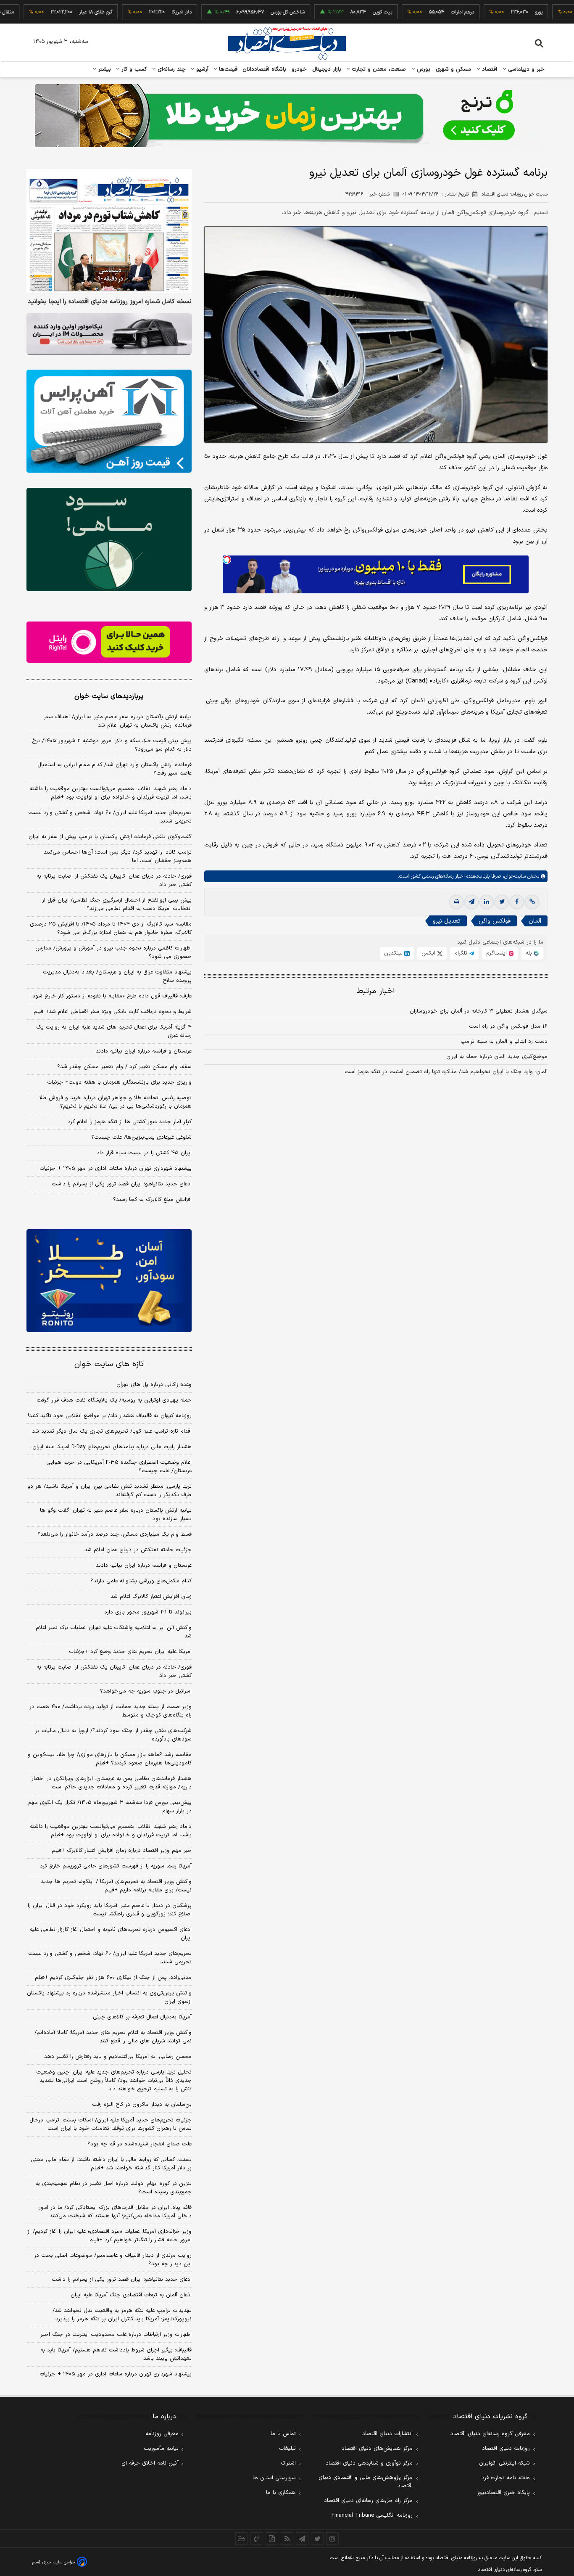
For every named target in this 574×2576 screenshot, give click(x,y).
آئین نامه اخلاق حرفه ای (150, 2463)
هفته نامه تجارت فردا (505, 2478)
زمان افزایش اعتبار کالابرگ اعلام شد (151, 1597)
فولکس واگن (495, 921)
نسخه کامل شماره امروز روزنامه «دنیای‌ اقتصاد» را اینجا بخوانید (110, 302)
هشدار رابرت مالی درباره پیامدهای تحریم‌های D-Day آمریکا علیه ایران (112, 1447)
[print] (456, 902)
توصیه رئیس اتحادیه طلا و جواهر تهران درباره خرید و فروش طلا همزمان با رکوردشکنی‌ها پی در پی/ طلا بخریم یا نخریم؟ (116, 1102)
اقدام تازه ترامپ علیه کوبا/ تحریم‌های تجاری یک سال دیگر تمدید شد (112, 1431)
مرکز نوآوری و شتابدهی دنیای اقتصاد (369, 2463)
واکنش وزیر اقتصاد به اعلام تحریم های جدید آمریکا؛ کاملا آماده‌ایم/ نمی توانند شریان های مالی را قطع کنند (113, 2037)
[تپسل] (227, 560)
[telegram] (471, 902)
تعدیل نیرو (447, 921)
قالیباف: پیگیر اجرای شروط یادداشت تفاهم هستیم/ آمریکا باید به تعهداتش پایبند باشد (116, 2354)
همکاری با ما (281, 2493)
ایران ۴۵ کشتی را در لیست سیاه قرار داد (144, 1153)
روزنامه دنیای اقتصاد (506, 2449)
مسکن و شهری (454, 69)
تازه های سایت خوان (109, 1364)
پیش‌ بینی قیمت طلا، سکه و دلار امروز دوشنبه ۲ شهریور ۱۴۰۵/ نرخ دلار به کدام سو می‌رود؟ (112, 745)
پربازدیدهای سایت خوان (109, 696)
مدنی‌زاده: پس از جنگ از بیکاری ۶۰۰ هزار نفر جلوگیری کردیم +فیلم (113, 1978)
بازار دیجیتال (327, 69)
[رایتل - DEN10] (109, 642)
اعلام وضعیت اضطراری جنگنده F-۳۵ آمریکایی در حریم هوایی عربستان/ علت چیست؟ (119, 1467)
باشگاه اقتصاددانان (265, 69)
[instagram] (332, 2539)
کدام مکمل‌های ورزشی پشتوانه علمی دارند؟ (141, 1581)
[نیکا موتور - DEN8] (109, 334)
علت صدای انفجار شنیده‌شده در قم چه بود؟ (140, 2144)
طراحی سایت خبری (59, 2562)
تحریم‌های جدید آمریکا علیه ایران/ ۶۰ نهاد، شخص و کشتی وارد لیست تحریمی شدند (110, 817)
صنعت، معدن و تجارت (378, 69)
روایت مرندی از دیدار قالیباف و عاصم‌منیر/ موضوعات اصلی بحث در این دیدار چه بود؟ (113, 2260)
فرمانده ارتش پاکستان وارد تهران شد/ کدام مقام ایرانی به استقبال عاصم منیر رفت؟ (115, 769)
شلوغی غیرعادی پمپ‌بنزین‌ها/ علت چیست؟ (141, 1137)
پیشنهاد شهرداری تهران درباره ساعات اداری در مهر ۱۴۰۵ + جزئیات (116, 1169)
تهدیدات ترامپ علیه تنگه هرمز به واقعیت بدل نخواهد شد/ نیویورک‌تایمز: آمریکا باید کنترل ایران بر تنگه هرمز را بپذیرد (122, 2315)
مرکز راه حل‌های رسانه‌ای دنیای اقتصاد (368, 2501)
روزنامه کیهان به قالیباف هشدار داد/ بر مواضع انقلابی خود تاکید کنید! (110, 1416)
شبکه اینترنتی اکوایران (504, 2463)
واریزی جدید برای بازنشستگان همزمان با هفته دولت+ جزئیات (119, 1082)
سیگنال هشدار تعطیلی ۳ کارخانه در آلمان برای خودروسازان (479, 1011)
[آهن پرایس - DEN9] (109, 421)
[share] (272, 2539)
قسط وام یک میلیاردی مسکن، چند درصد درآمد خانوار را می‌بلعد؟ (115, 1534)
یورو (492, 12)
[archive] (242, 2539)
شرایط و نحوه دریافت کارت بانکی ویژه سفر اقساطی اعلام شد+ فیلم (113, 1012)
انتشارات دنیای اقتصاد (387, 2434)
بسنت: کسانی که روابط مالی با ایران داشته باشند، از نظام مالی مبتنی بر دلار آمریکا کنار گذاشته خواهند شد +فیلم (111, 2164)
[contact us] (257, 2539)
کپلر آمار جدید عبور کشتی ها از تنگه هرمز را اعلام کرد (130, 1122)
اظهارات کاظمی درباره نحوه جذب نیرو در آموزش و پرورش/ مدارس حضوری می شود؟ (113, 952)
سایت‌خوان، (513, 876)
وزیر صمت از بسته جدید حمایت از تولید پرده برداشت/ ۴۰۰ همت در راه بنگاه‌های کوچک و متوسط (111, 1711)
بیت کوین (335, 12)
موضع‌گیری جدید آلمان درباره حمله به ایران (497, 1057)
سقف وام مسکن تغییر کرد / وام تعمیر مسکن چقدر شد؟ (124, 1067)
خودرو (299, 69)
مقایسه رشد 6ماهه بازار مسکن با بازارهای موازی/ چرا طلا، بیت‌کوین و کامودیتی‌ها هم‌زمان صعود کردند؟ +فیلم (110, 1759)
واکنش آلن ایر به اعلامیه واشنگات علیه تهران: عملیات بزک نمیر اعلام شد (114, 1632)
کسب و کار (133, 69)
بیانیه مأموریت (161, 2449)
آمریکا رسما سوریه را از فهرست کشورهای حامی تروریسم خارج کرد (116, 1866)
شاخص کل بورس (241, 12)
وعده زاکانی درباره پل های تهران (154, 1385)
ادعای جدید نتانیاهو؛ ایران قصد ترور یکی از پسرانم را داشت (122, 1184)
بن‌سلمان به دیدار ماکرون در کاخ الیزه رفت (142, 2105)
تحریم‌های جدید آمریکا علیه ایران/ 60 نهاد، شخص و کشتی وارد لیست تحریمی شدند (110, 1958)
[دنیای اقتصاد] (287, 43)
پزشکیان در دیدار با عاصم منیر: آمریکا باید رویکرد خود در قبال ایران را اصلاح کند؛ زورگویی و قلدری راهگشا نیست (110, 1910)
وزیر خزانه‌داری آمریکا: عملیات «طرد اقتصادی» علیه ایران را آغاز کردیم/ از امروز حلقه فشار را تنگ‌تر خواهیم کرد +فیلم (109, 2236)
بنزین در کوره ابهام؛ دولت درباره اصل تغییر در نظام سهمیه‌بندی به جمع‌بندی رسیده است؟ (113, 2188)
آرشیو (201, 69)
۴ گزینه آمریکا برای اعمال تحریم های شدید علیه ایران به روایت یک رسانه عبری (114, 1031)
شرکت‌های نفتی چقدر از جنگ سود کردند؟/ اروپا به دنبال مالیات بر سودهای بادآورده (113, 1735)
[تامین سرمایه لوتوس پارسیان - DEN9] (109, 540)
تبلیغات (287, 2449)
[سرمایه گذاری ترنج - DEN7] (287, 116)
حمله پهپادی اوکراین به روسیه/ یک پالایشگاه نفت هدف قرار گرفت (114, 1400)
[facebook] (517, 902)
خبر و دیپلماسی (525, 69)
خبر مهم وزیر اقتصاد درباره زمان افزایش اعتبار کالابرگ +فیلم (122, 1851)
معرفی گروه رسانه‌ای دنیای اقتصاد (490, 2434)
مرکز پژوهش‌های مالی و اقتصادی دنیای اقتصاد (366, 2482)
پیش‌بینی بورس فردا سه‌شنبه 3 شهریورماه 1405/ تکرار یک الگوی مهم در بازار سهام (110, 1807)
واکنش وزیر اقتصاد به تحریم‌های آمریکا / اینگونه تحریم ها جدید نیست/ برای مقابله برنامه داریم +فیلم (116, 1886)
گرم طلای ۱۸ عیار (49, 12)
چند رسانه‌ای (171, 69)
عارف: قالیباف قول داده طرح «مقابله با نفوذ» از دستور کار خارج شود (112, 996)
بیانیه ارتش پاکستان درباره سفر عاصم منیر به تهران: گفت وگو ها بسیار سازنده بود (116, 1515)
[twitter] (502, 902)
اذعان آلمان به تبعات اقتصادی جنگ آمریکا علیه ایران (131, 2295)
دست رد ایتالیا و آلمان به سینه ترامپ (504, 1042)
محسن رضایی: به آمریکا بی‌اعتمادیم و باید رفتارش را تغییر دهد (118, 2057)
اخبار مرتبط (376, 991)
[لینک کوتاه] (532, 902)
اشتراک (288, 2463)
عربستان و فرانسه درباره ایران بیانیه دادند (144, 1051)
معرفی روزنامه (162, 2434)
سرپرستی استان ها (274, 2478)
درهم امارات (415, 12)
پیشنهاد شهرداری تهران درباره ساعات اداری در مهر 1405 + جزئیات (116, 2374)
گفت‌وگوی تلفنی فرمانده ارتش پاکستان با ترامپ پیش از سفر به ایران (110, 837)
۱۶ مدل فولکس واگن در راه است (508, 1026)
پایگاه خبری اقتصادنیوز (503, 2493)
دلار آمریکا (134, 12)
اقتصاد (489, 69)
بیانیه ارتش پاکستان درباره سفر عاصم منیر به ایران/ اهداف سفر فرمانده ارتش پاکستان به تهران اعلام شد (118, 721)
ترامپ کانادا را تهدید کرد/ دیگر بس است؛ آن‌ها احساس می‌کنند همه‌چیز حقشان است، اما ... (118, 857)
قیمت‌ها (227, 69)
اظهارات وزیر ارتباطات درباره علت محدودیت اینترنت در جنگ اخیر (116, 2335)
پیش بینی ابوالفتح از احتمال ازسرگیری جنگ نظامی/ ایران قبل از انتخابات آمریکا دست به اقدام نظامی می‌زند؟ (117, 905)
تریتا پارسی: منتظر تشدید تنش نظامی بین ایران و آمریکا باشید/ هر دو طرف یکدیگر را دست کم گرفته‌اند (109, 1491)
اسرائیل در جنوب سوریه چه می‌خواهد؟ (146, 1691)
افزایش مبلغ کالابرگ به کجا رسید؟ (152, 1200)
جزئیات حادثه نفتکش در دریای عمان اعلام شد (138, 1550)
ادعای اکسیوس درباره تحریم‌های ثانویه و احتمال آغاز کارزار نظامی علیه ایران (111, 1934)
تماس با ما (283, 2434)
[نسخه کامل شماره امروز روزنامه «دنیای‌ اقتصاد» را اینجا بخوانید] (109, 231)
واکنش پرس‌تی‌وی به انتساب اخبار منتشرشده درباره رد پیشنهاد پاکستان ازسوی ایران (109, 1997)
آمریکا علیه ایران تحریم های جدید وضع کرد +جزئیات (130, 1652)
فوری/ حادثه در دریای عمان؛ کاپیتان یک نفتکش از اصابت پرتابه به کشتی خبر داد (114, 881)
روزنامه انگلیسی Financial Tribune (372, 2515)
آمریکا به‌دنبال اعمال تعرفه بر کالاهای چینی (142, 2017)
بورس (423, 69)
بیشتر (104, 69)
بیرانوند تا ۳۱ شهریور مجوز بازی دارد (148, 1612)
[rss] (287, 2539)
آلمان (535, 921)
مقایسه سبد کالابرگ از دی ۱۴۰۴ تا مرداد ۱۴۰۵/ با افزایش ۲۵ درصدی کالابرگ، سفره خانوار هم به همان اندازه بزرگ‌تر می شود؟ (111, 928)
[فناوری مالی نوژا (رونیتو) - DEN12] (109, 1281)
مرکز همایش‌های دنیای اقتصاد (377, 2449)
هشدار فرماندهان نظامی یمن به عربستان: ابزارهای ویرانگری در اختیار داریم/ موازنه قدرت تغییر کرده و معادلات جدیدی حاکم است (112, 1783)
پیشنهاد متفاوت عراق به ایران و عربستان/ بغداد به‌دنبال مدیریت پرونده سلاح (117, 976)
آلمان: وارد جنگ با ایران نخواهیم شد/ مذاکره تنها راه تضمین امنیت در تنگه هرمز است (446, 1072)
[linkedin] (487, 902)
